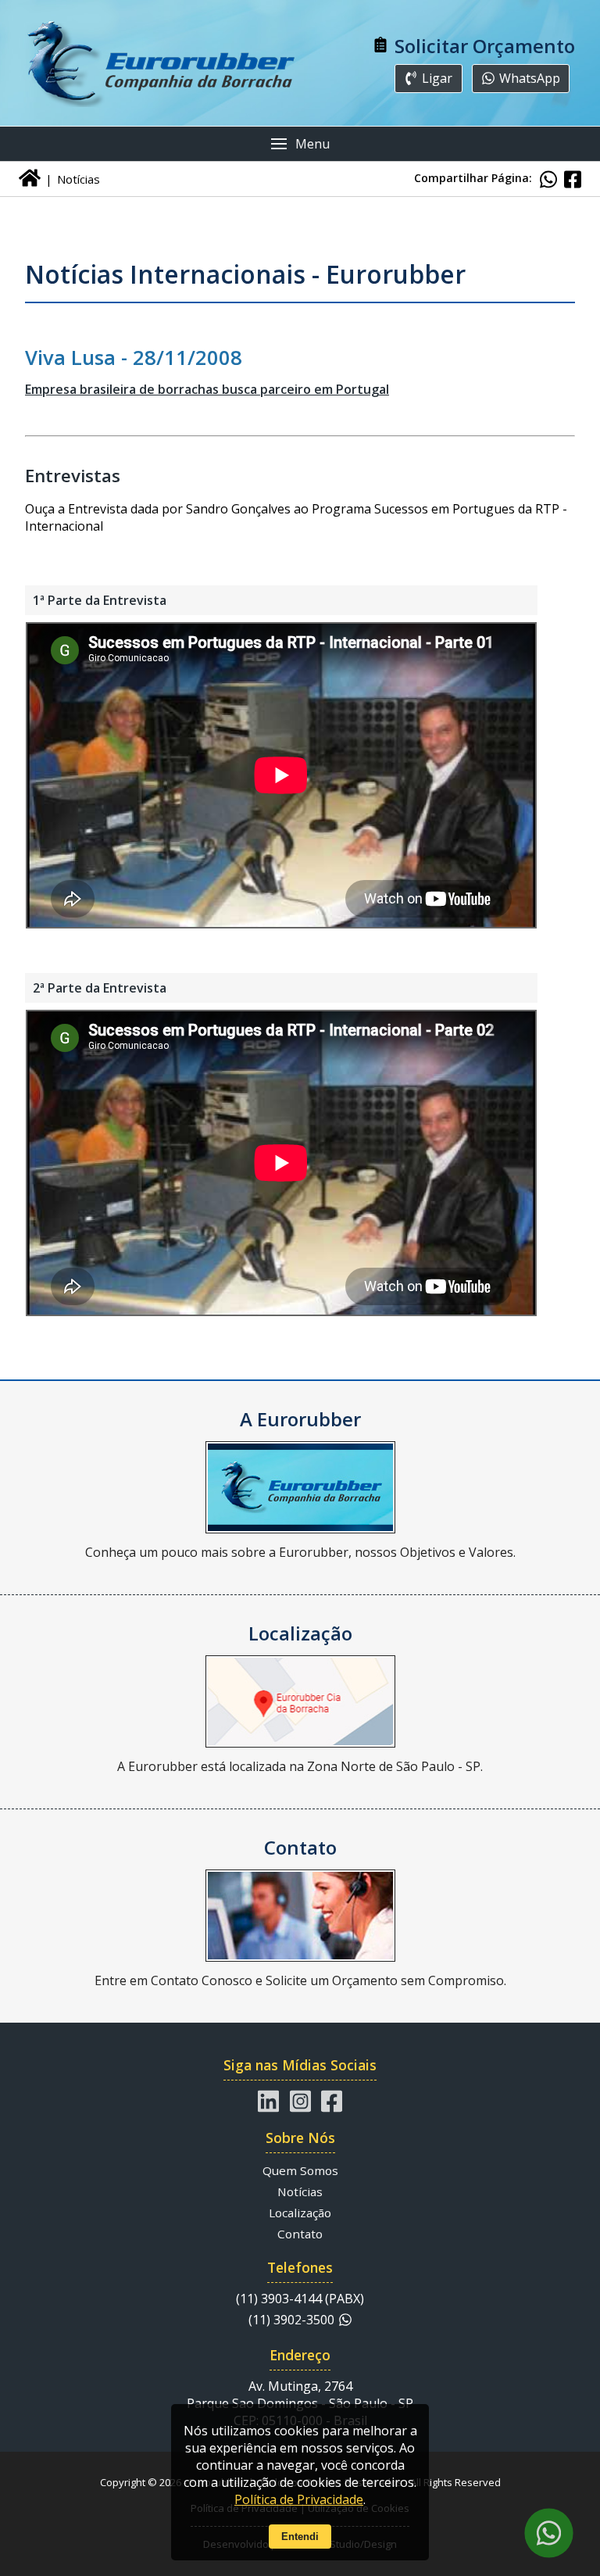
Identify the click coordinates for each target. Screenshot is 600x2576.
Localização (300, 2213)
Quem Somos (300, 2170)
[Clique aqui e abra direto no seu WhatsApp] (548, 2533)
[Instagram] (300, 2101)
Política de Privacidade (299, 2499)
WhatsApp (530, 78)
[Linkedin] (268, 2101)
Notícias (300, 2191)
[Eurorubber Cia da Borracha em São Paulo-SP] (162, 63)
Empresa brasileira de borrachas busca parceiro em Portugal (207, 389)
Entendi (300, 2537)
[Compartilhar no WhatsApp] (548, 179)
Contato (300, 2234)
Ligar (437, 78)
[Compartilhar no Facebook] (573, 179)
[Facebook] (332, 2101)
